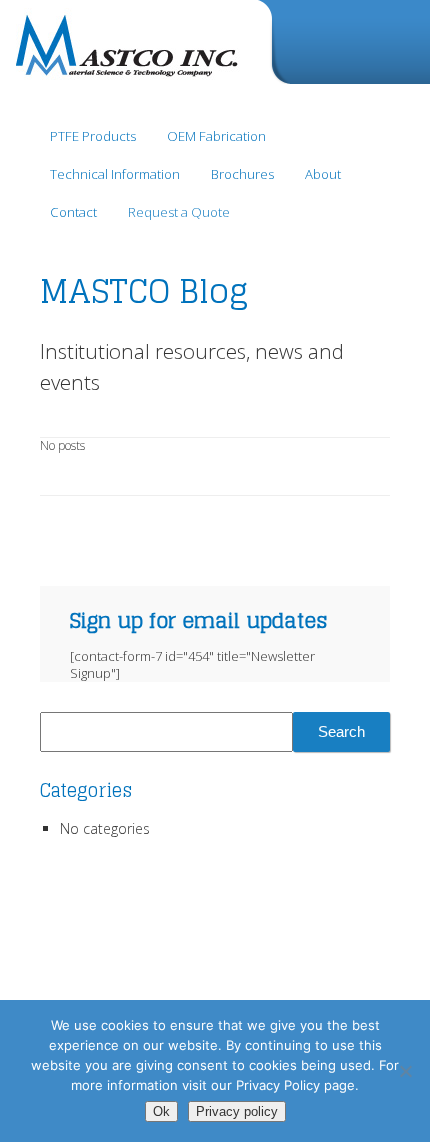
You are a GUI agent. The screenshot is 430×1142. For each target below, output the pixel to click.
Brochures (242, 174)
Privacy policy (237, 1111)
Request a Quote (179, 212)
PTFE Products (93, 136)
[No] (405, 1071)
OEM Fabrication (216, 136)
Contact (73, 212)
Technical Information (115, 174)
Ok (161, 1111)
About (323, 174)
